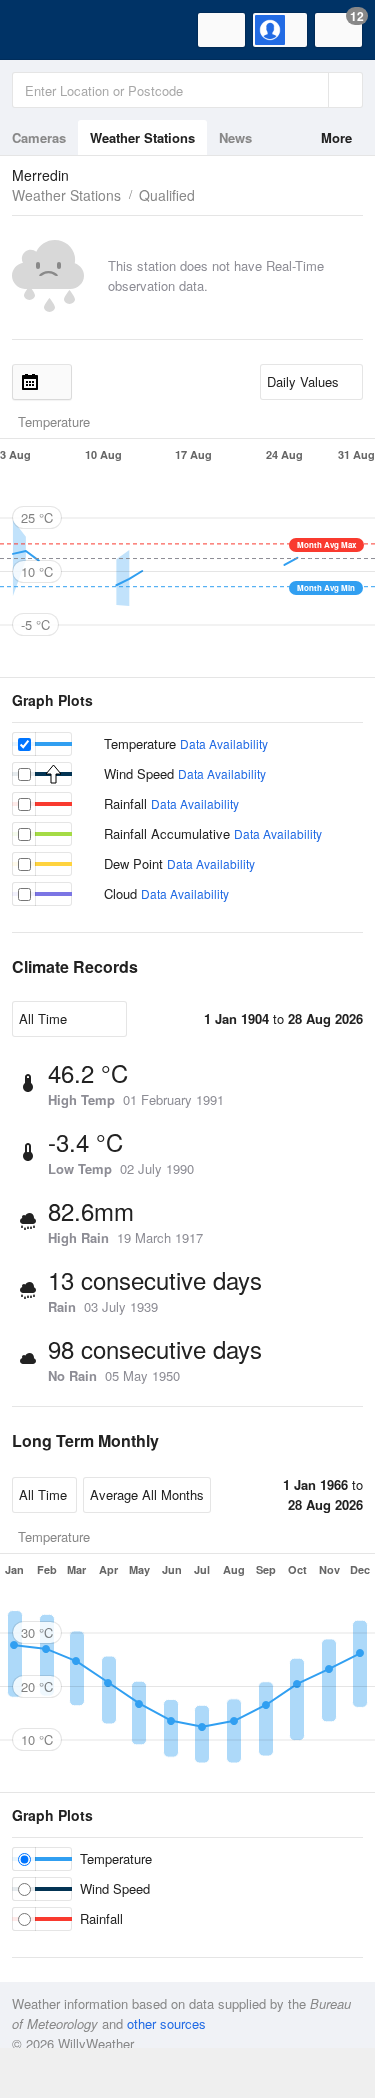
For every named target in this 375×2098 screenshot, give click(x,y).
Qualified (167, 195)
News (235, 137)
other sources (166, 2023)
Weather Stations (142, 137)
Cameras (39, 137)
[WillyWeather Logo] (45, 30)
